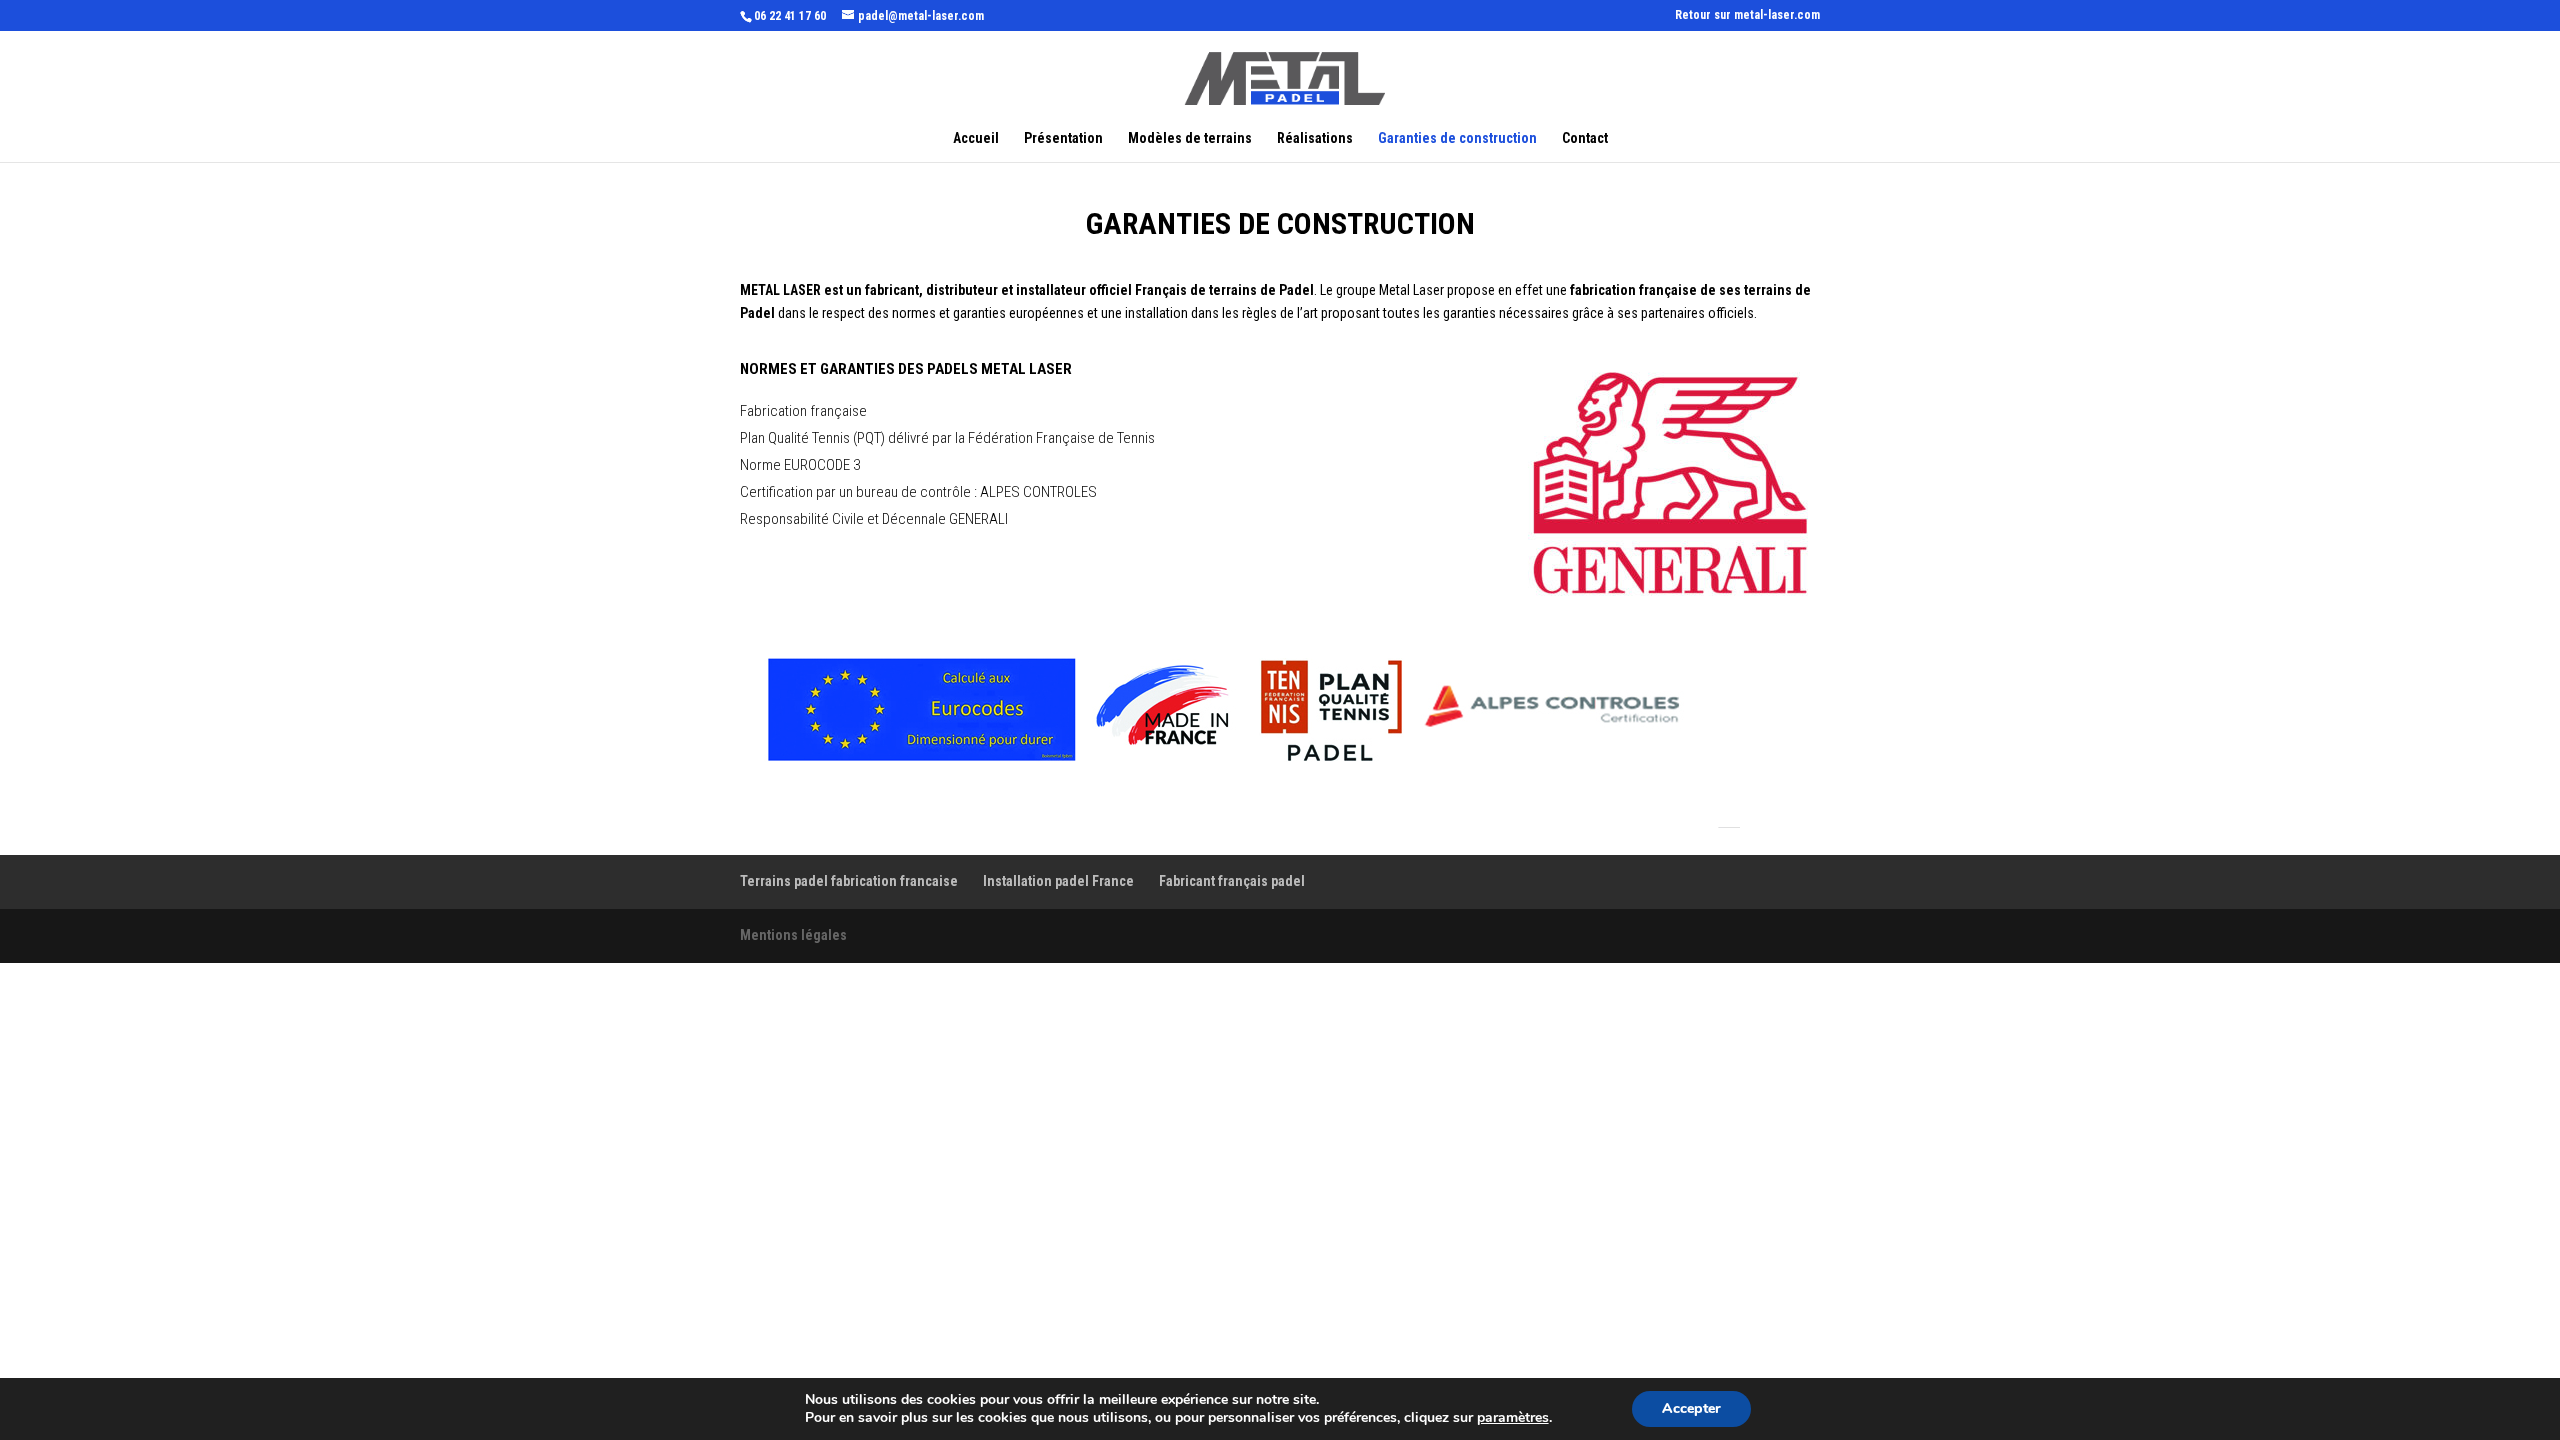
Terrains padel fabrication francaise (849, 881)
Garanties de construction (1457, 138)
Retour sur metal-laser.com (1747, 15)
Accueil (976, 138)
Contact (1585, 138)
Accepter (1691, 1408)
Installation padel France (1058, 881)
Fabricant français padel (1232, 881)
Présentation (1063, 138)
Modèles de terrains (1190, 138)
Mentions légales (793, 935)
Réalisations (1315, 138)
